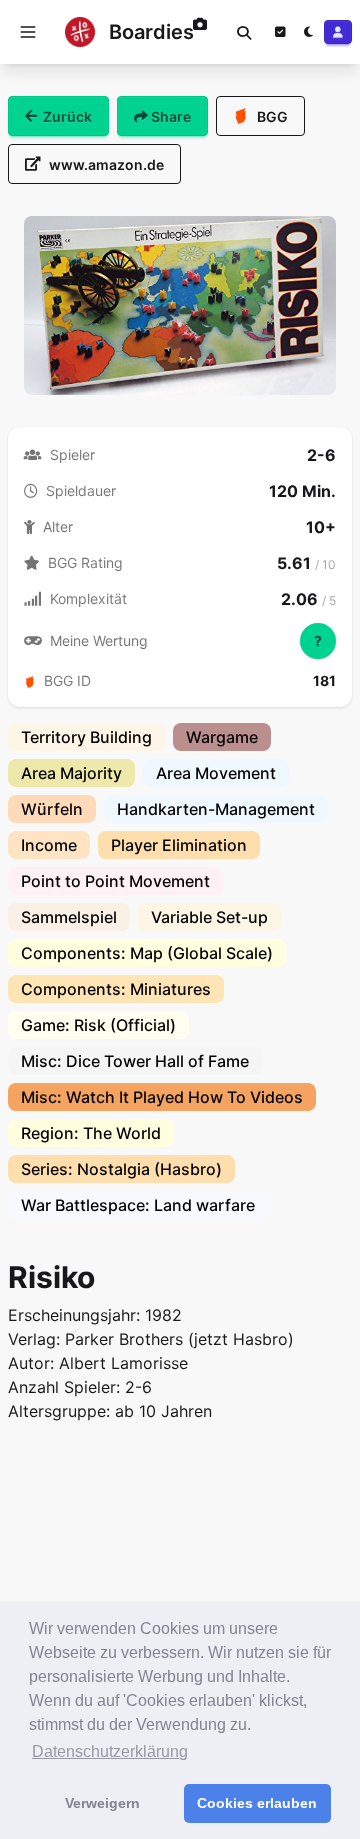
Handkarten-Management (216, 809)
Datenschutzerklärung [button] (110, 1751)
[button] (28, 32)
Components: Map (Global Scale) (147, 953)
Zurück (67, 116)
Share (169, 116)
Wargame (222, 737)
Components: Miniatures (116, 989)
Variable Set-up (209, 917)
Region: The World (91, 1133)
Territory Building (86, 737)
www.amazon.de (106, 164)
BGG (272, 116)
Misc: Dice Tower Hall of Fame (135, 1061)
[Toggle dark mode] (308, 32)
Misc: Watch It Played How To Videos (162, 1097)
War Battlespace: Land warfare (138, 1205)
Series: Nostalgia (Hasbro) (121, 1169)
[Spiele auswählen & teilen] (280, 32)
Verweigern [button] (102, 1803)
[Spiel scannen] (200, 32)
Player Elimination (179, 845)
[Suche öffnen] (244, 32)
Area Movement (216, 773)
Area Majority (71, 773)
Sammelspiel (69, 917)
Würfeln (52, 809)
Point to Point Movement (115, 881)
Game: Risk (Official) (98, 1025)
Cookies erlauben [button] (257, 1803)
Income (49, 845)
